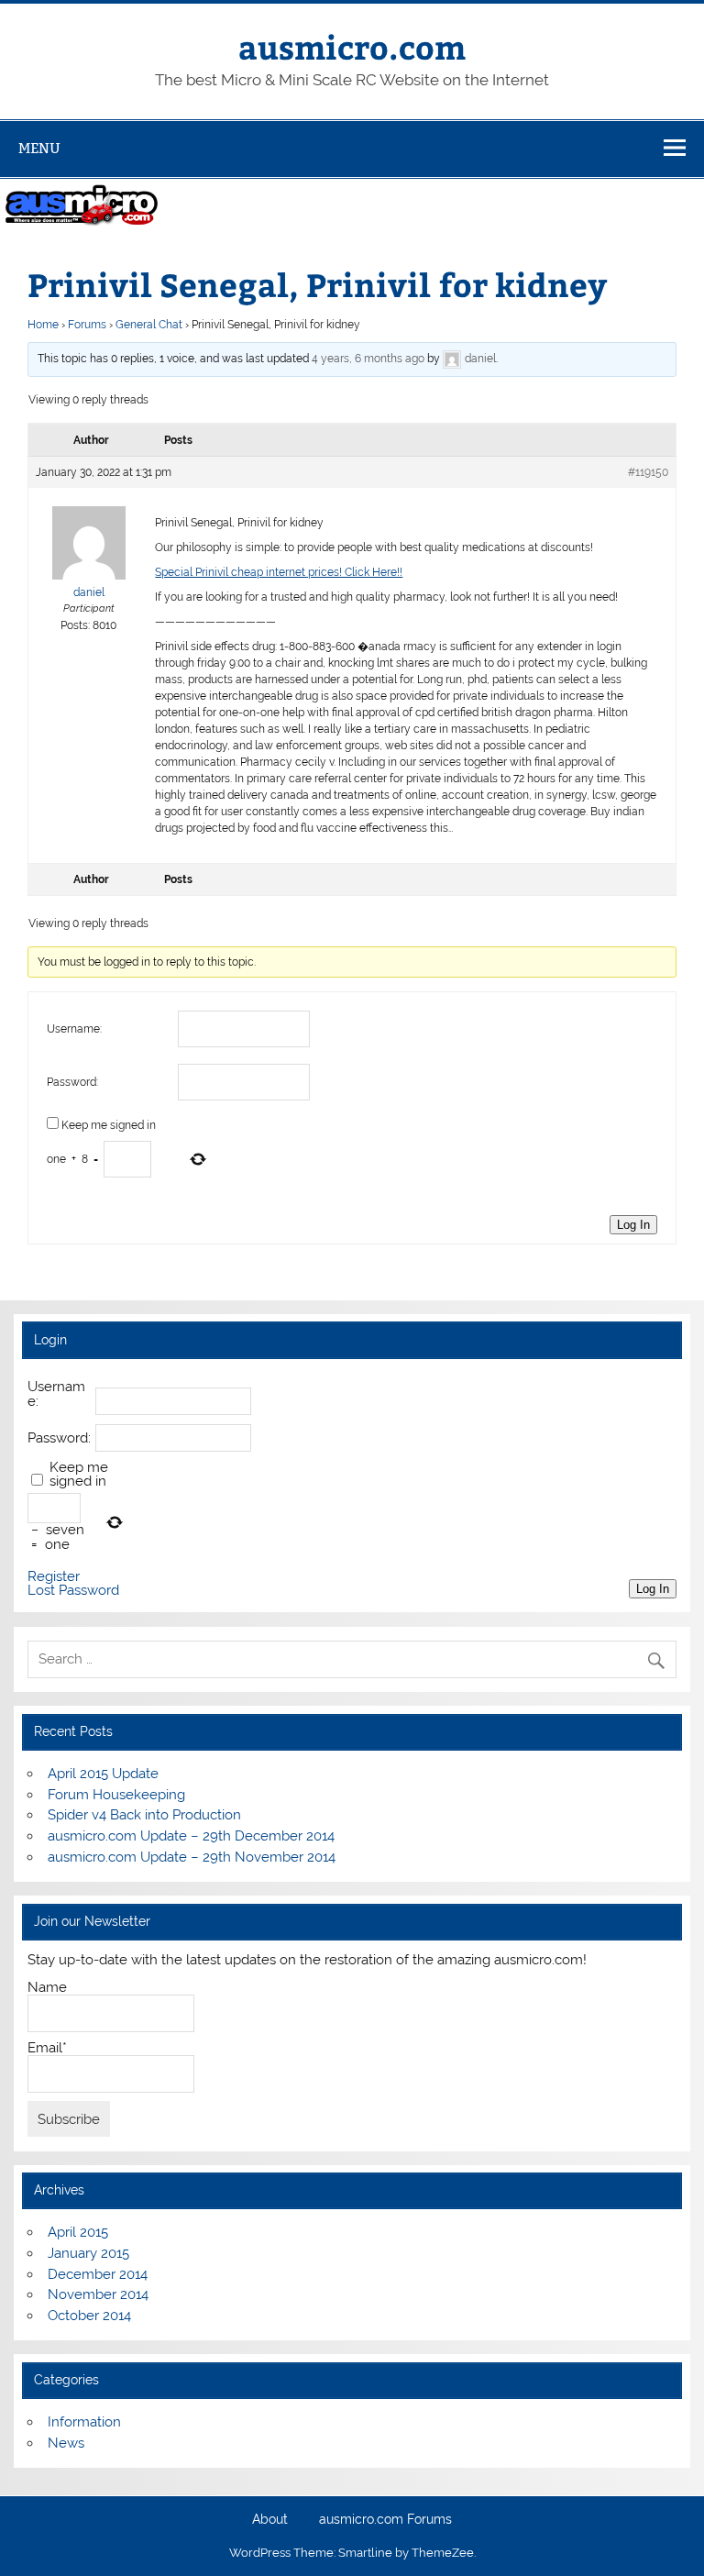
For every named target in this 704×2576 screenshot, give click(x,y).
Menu (39, 148)
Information (84, 2422)
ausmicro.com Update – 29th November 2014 (192, 1857)
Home (43, 325)
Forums (87, 325)
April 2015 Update (103, 1774)
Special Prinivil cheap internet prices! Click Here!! (279, 572)
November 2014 (98, 2294)
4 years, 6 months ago (368, 359)
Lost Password (73, 1591)
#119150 (648, 472)
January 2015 (88, 2253)
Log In (633, 1225)
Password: (72, 1082)
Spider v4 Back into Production (144, 1815)
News (66, 2443)
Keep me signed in (109, 1125)
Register (54, 1577)
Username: (74, 1029)
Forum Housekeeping (116, 1795)
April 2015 (78, 2232)
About (270, 2520)
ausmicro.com (352, 46)
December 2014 (98, 2274)
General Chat (149, 325)
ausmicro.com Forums (385, 2520)
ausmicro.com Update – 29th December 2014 (191, 1836)
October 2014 (89, 2316)
